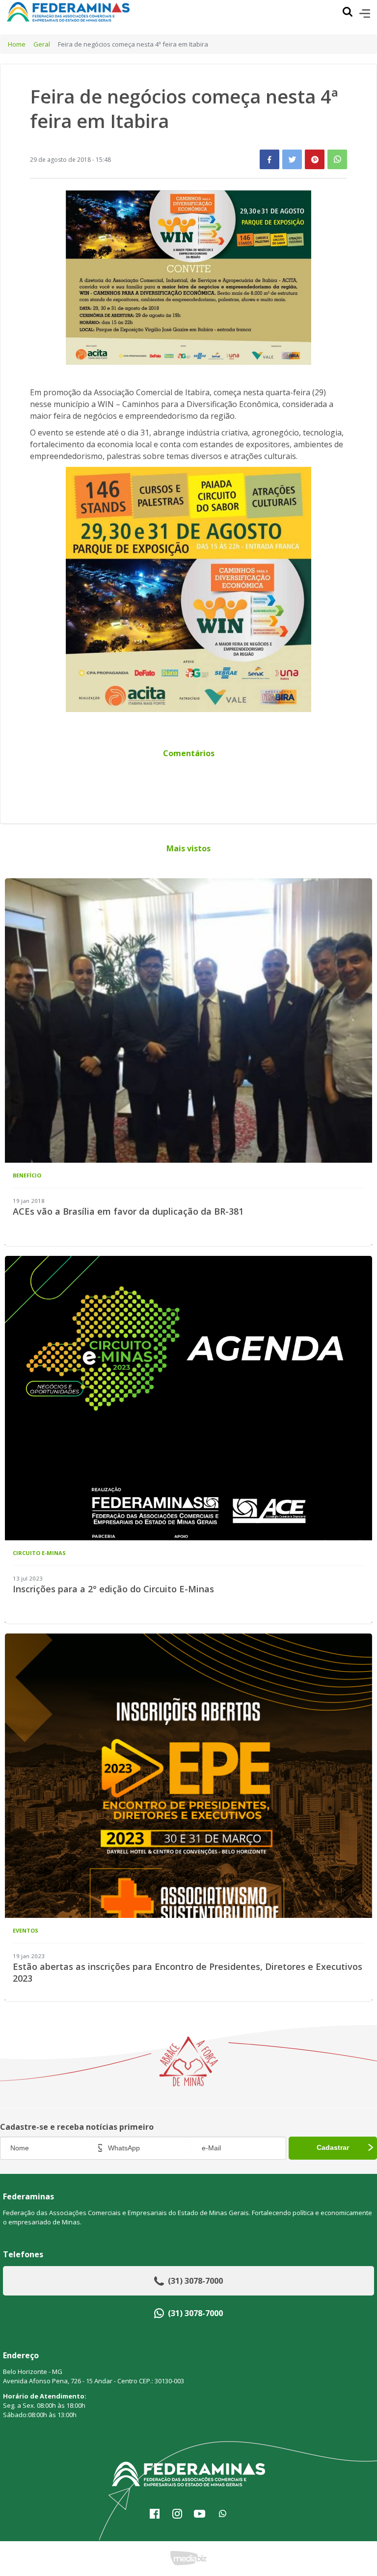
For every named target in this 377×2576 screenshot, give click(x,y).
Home (17, 44)
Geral (42, 44)
